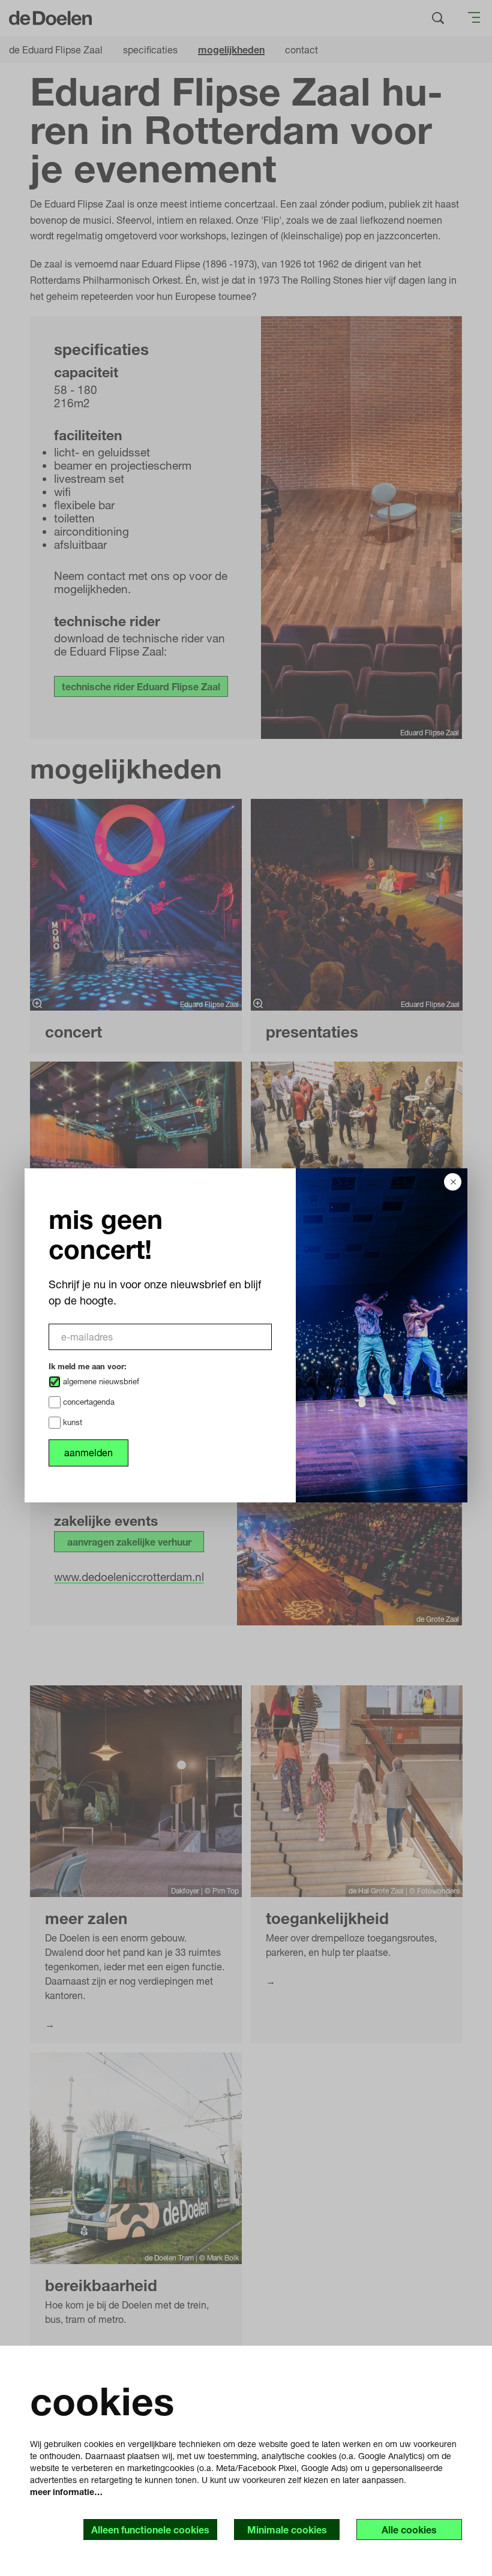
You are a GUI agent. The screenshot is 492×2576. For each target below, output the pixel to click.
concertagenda (88, 1402)
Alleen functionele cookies (150, 2530)
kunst (71, 1422)
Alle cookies (409, 2530)
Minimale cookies (287, 2530)
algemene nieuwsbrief (100, 1381)
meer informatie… (66, 2492)
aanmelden (88, 1452)
